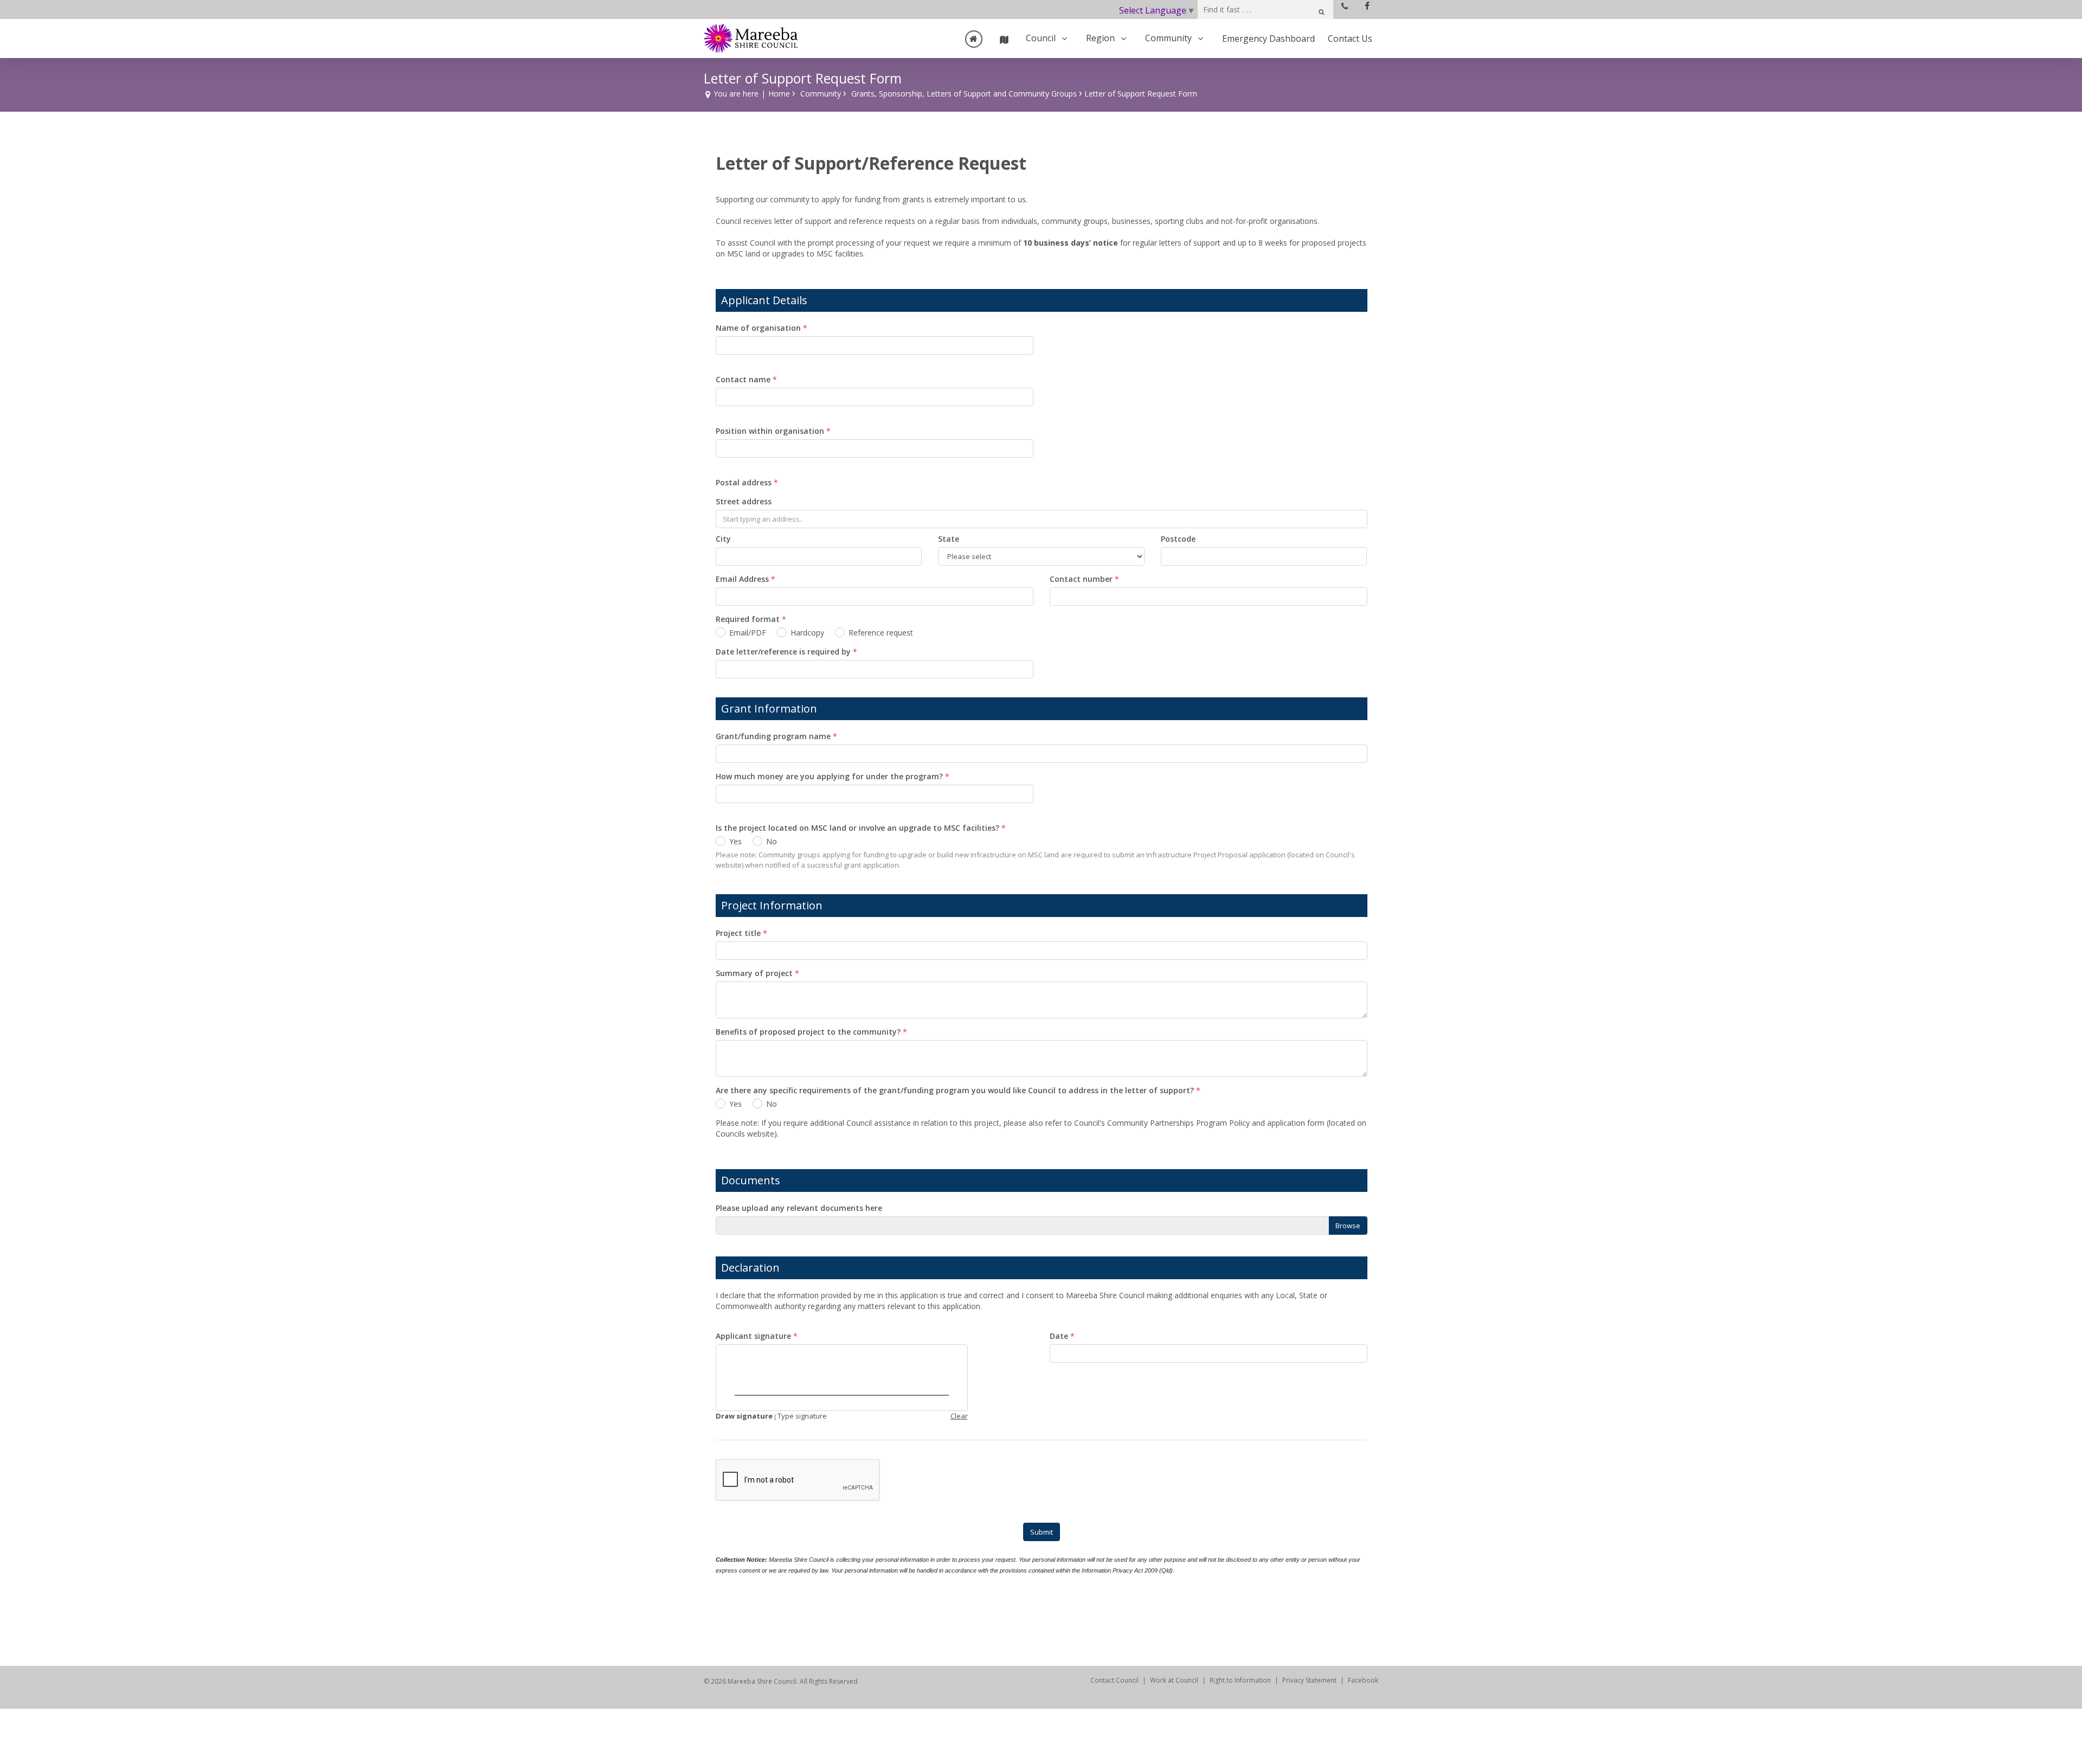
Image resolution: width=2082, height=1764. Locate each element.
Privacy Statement (1309, 1680)
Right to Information (1240, 1680)
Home (779, 94)
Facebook (1363, 1680)
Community (821, 94)
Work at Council (1174, 1680)
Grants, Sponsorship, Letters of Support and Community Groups (964, 94)
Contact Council (1114, 1680)
